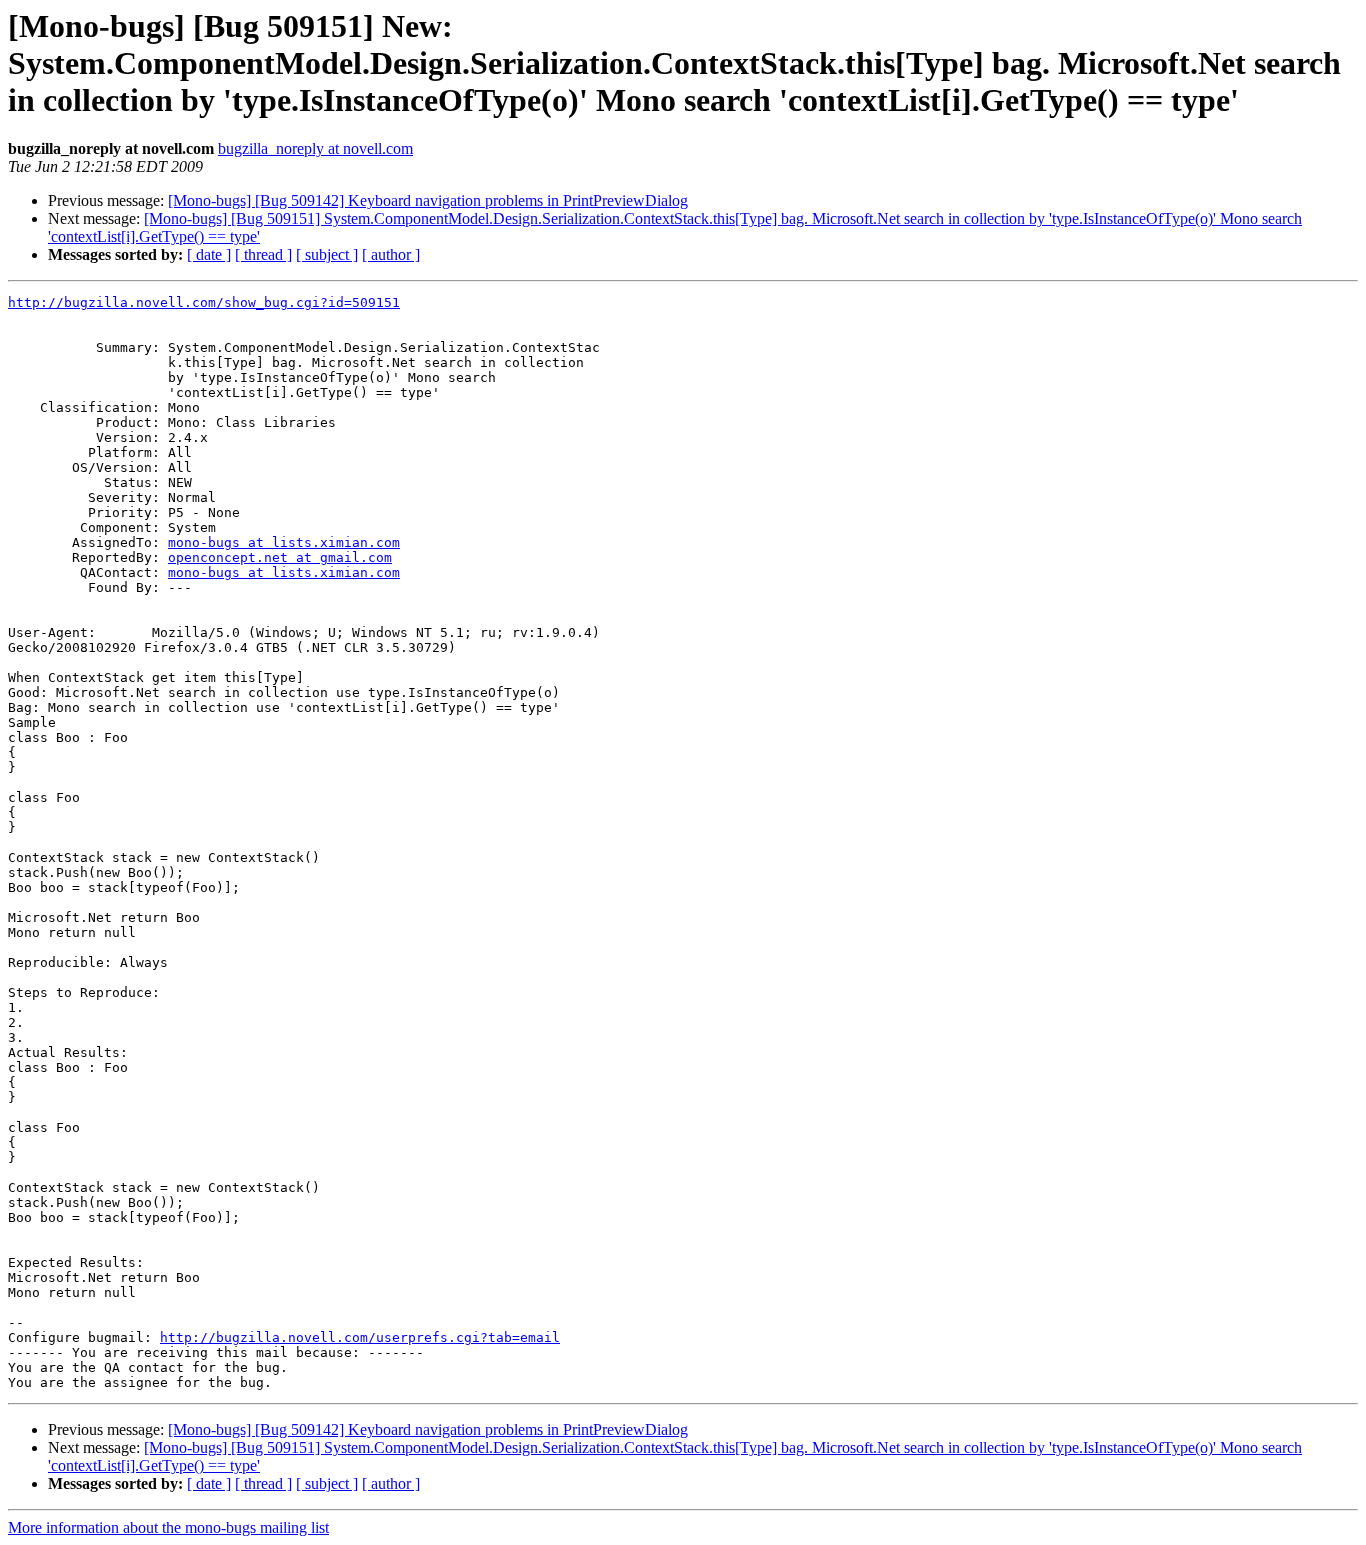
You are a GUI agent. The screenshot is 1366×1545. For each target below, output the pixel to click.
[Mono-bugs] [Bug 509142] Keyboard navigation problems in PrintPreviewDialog (428, 200)
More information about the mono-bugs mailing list (168, 1527)
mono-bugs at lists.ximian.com (284, 542)
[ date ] (209, 254)
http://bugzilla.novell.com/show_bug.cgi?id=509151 (204, 302)
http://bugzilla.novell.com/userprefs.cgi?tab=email (360, 1337)
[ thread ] (263, 254)
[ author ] (391, 254)
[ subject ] (327, 254)
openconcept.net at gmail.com (280, 557)
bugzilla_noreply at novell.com (315, 148)
